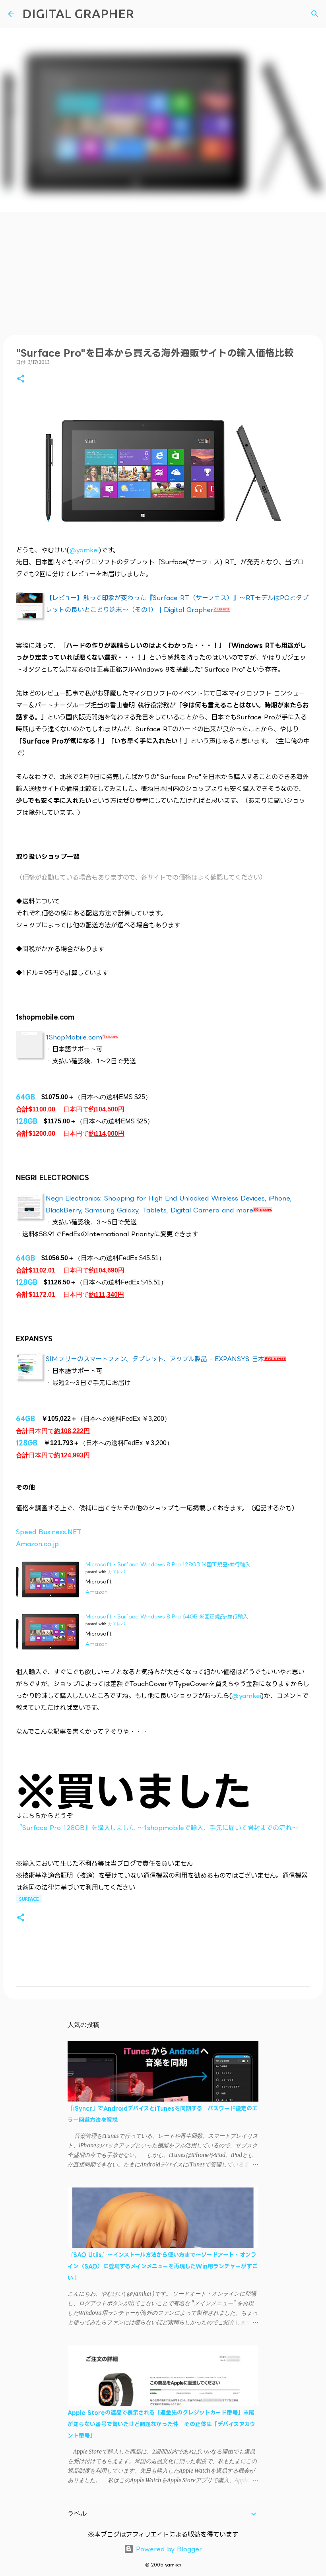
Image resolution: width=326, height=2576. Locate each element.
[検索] (315, 14)
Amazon (97, 1592)
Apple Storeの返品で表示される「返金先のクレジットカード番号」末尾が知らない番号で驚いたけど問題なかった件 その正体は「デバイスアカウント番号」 (161, 2424)
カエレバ (116, 1572)
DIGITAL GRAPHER (78, 14)
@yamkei (84, 550)
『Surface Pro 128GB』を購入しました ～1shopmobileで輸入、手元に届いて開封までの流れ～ (157, 1828)
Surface (29, 1899)
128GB (27, 1121)
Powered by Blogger (168, 2549)
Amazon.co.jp (37, 1544)
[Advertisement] (163, 272)
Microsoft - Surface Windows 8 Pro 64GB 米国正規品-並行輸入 (167, 1616)
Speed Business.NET (49, 1532)
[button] (21, 379)
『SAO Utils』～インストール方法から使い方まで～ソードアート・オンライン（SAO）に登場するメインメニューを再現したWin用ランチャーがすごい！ (163, 2266)
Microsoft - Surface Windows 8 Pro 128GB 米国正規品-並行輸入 (168, 1564)
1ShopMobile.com (74, 1037)
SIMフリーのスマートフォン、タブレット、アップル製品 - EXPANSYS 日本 (155, 1359)
